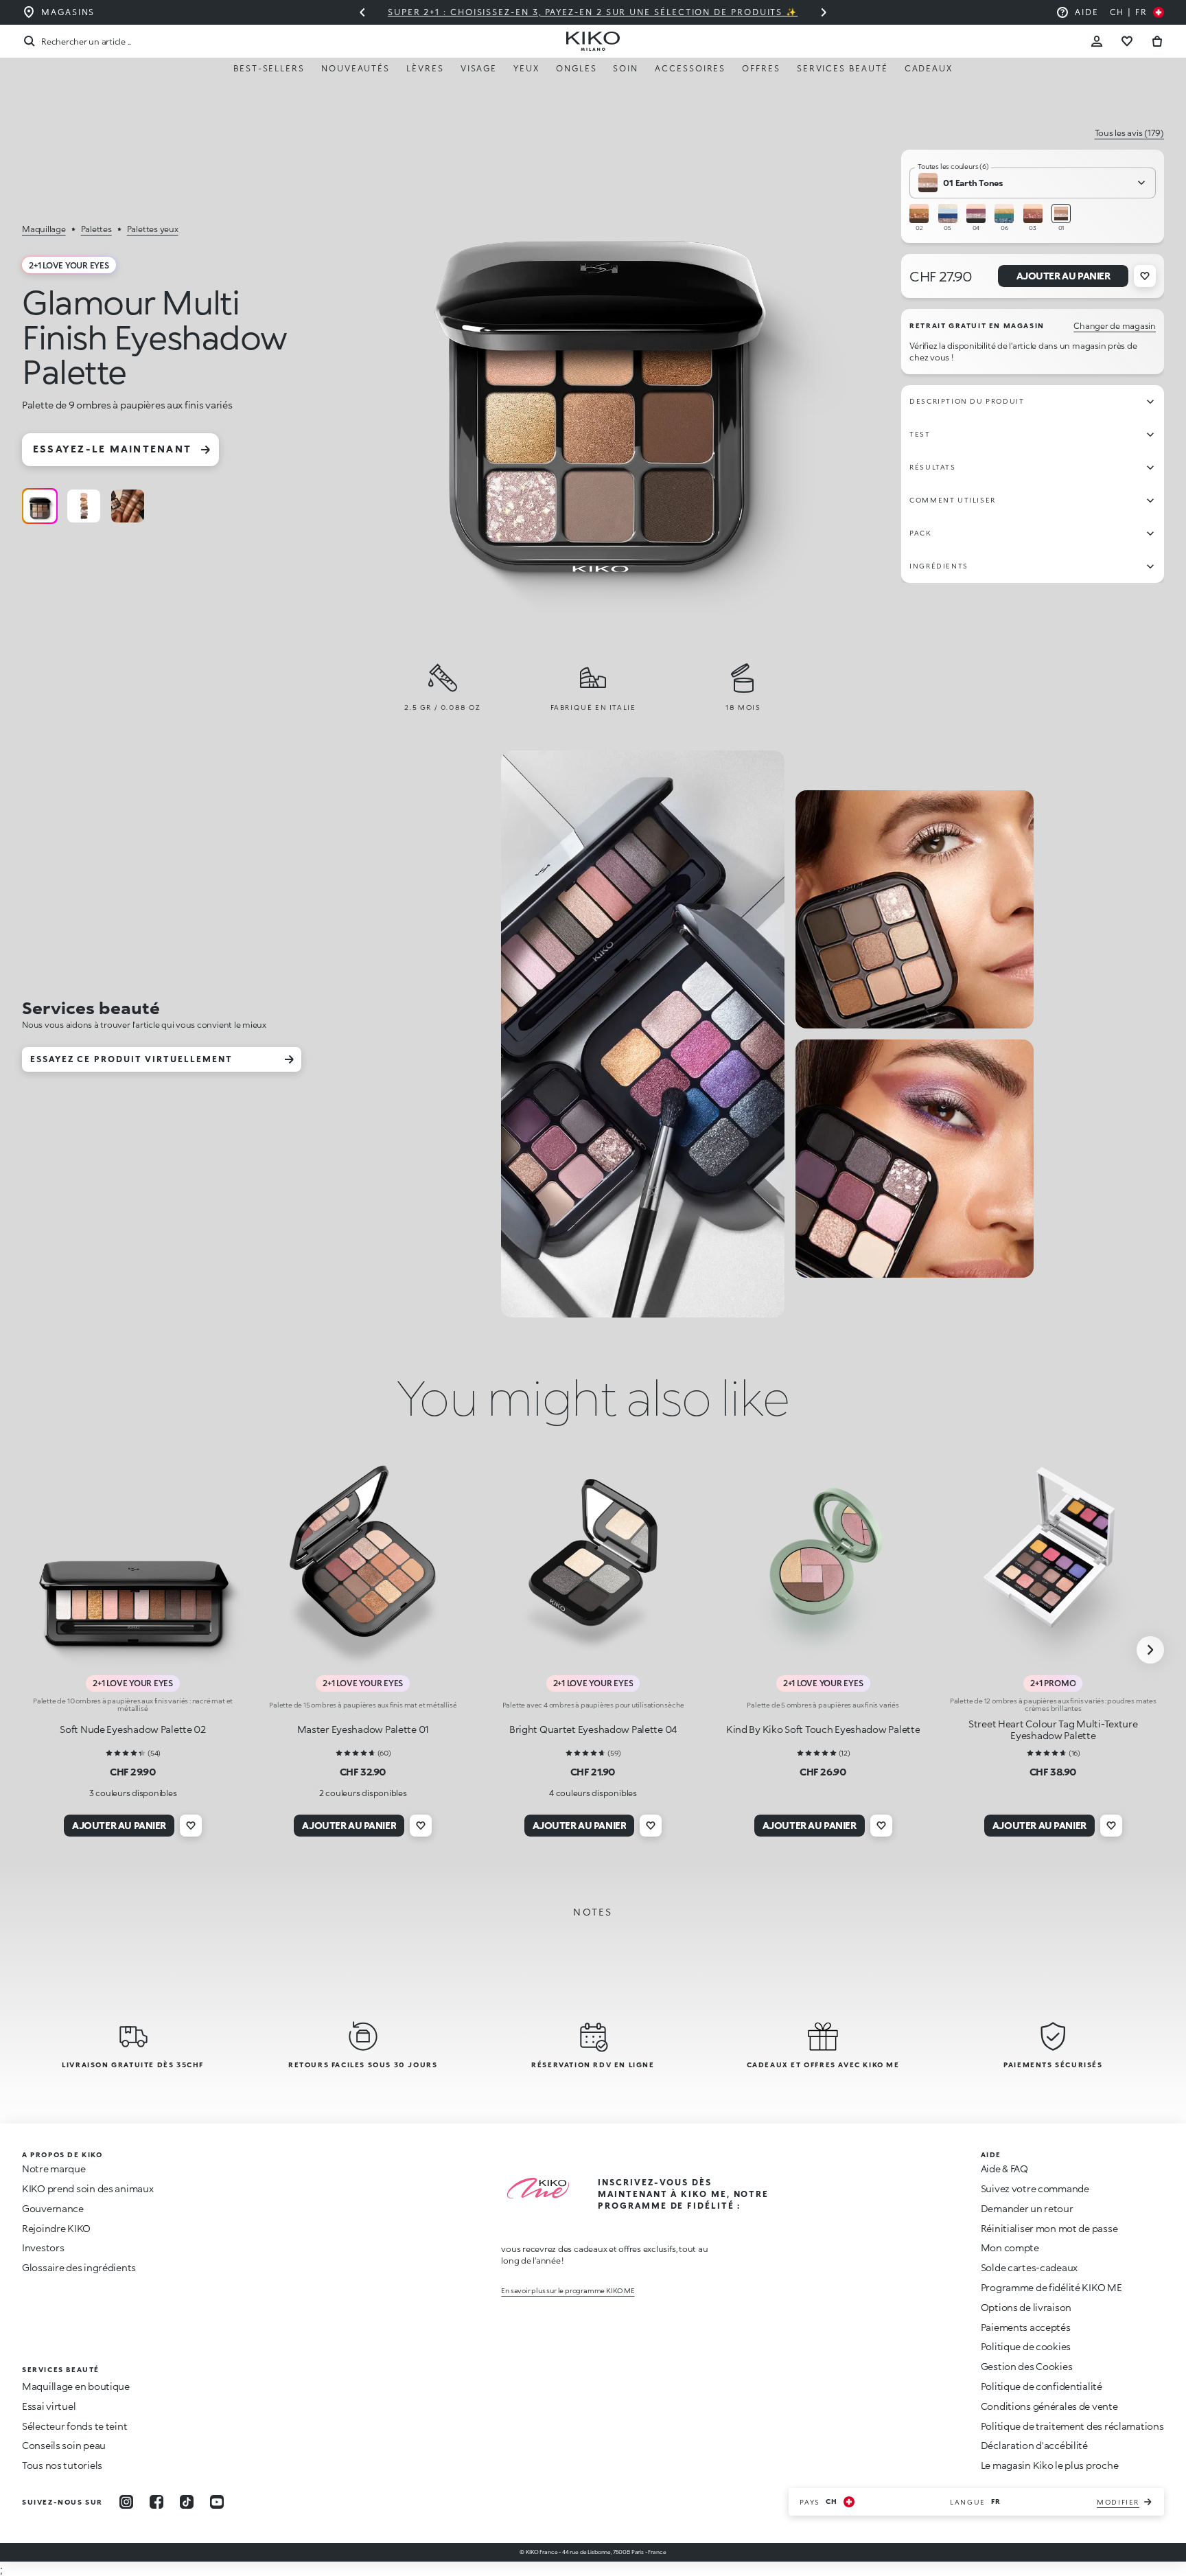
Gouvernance (53, 2208)
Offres (761, 68)
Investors (43, 2247)
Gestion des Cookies (1027, 2367)
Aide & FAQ (1004, 2169)
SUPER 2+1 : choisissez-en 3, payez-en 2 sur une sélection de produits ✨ (593, 12)
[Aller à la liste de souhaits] (1127, 41)
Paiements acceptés (1026, 2327)
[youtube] (217, 2502)
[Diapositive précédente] (362, 12)
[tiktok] (187, 2502)
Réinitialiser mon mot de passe (1049, 2228)
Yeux (526, 68)
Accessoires (690, 68)
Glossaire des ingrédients (79, 2267)
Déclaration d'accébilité (1034, 2445)
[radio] (40, 506)
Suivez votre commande (1035, 2188)
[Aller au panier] (1157, 41)
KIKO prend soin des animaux (88, 2188)
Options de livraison (1026, 2307)
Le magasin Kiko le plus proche (1050, 2465)
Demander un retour (1027, 2208)
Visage (479, 68)
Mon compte (1010, 2247)
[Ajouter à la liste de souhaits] (1145, 276)
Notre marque (54, 2169)
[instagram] (126, 2502)
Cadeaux (929, 68)
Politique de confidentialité (1042, 2386)
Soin (626, 68)
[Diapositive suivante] (824, 12)
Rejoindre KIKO (56, 2228)
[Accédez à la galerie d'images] (598, 373)
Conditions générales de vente (1049, 2406)
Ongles (577, 68)
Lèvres (425, 68)
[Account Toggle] (1097, 41)
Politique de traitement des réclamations (1072, 2426)
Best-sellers (269, 68)
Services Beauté (842, 68)
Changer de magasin (1115, 326)
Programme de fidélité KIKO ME (1051, 2287)
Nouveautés (356, 68)
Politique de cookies (1026, 2346)
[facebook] (156, 2502)
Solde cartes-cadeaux (1029, 2267)
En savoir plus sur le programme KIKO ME (568, 2290)
